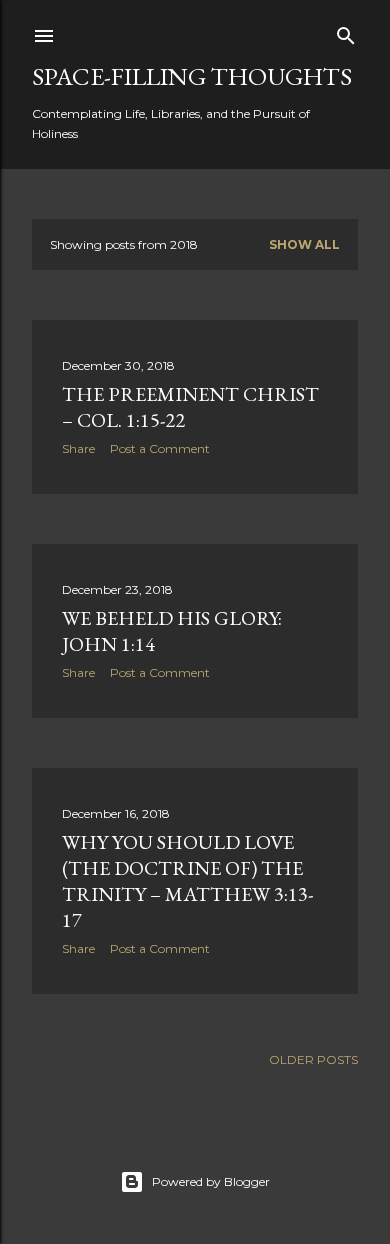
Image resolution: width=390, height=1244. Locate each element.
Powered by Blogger (211, 1181)
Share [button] (78, 448)
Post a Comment (160, 448)
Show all (304, 244)
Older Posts (313, 1059)
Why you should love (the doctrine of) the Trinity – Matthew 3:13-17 (187, 881)
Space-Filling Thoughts (192, 76)
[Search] (346, 31)
